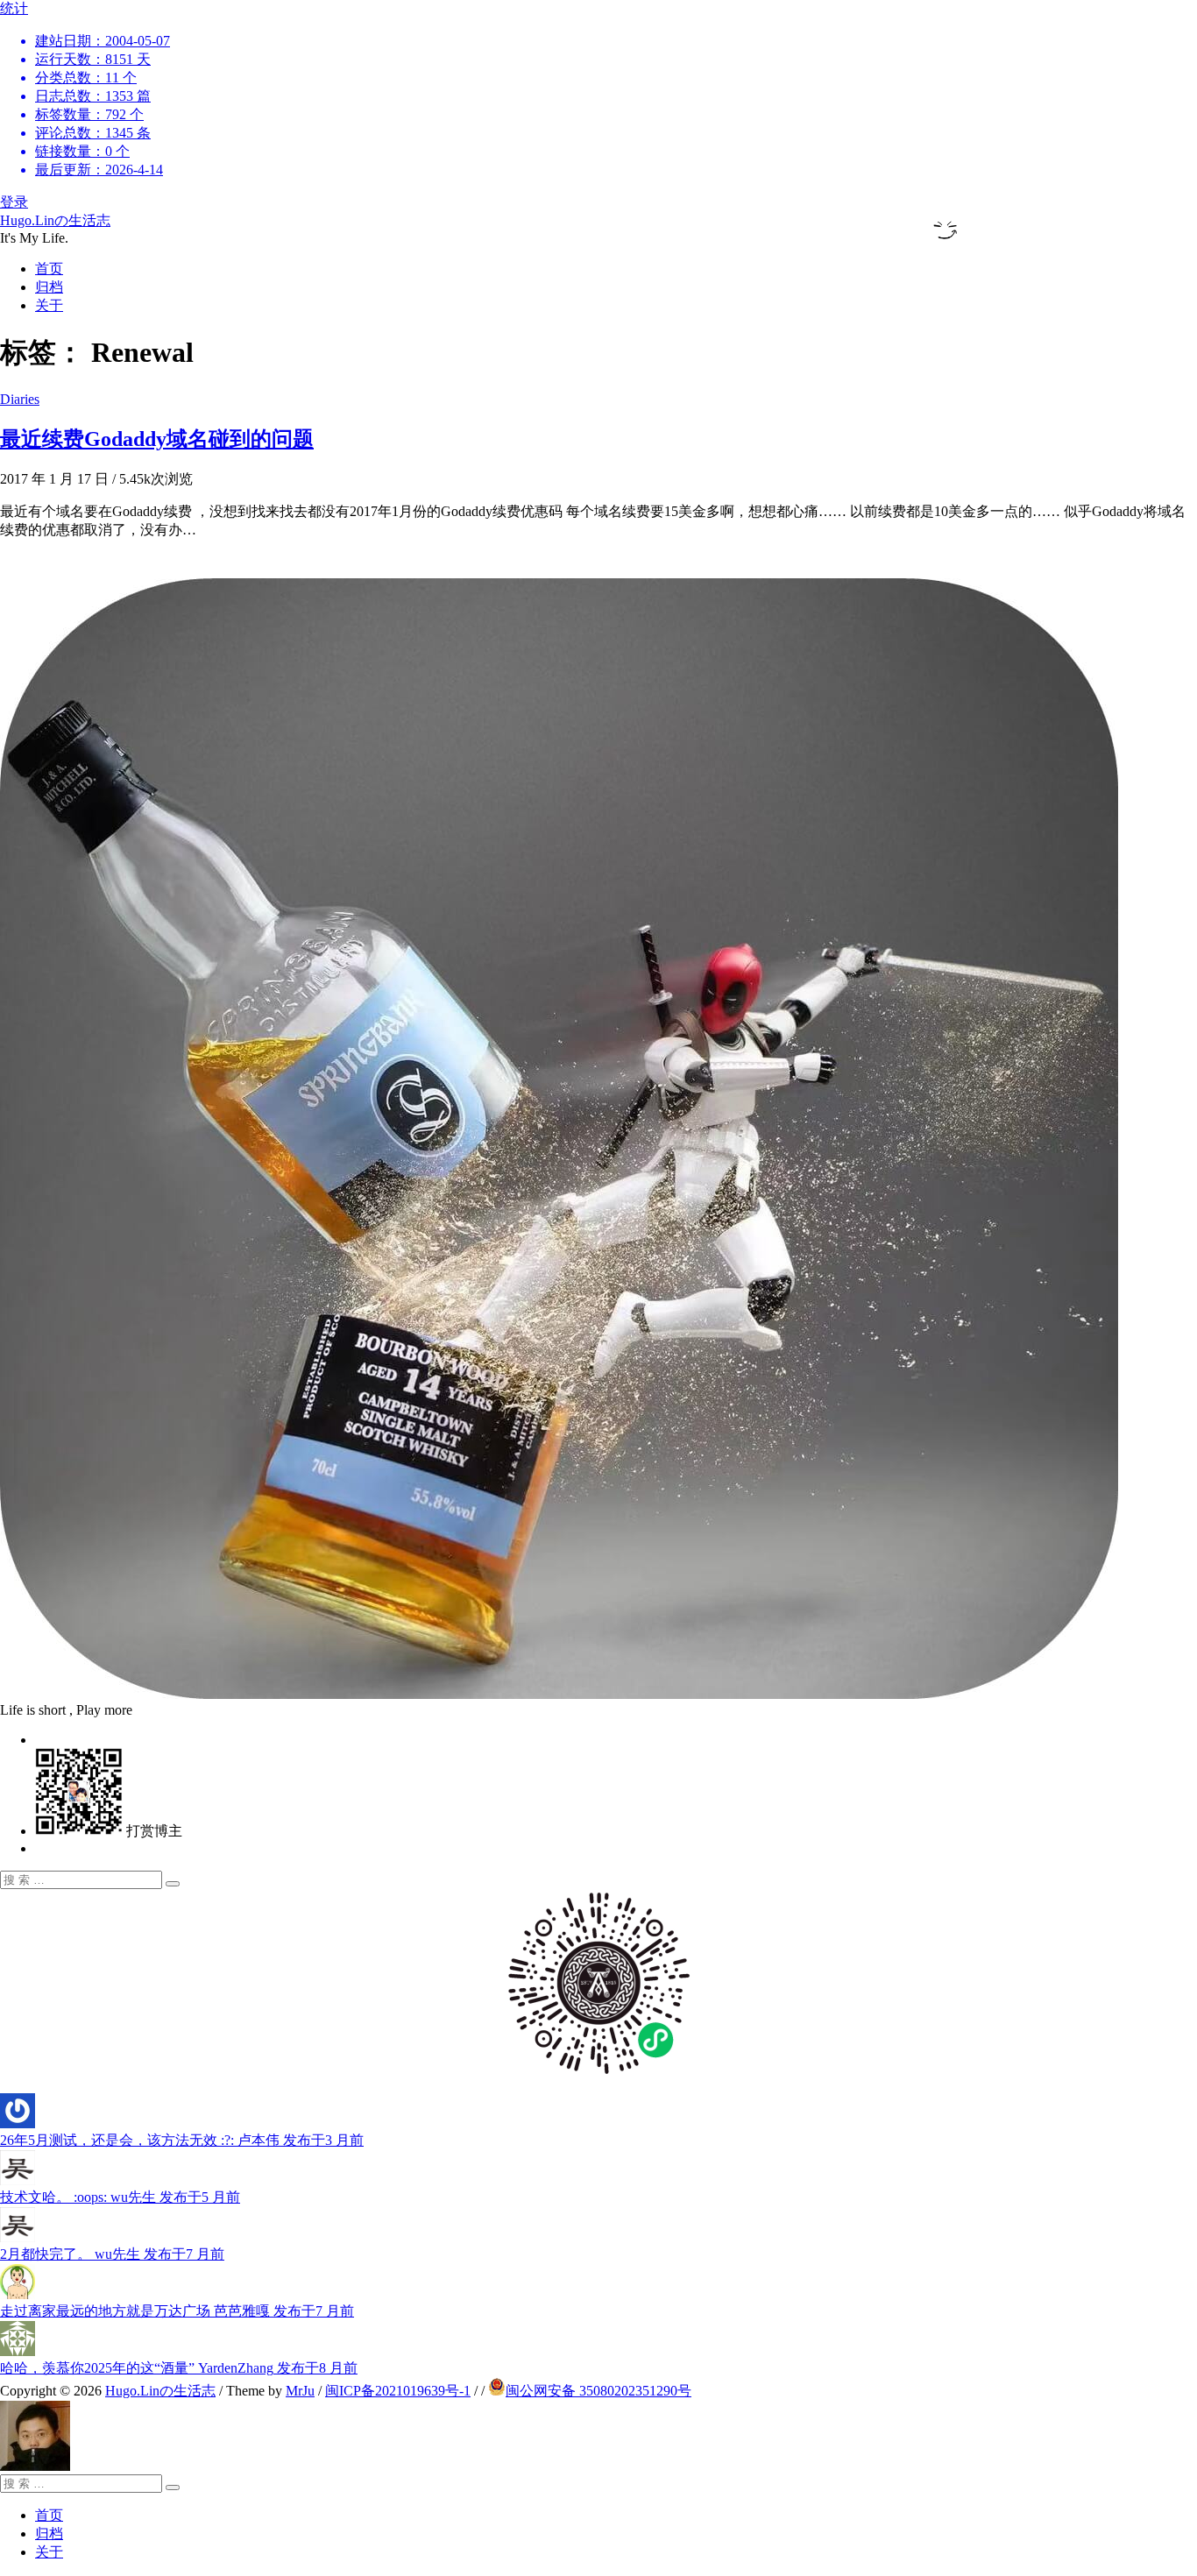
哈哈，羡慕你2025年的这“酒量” (179, 2368)
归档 (49, 287)
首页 (49, 269)
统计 (85, 89)
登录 (14, 202)
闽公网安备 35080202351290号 (598, 2391)
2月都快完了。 (112, 2254)
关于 (49, 305)
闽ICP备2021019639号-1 (398, 2391)
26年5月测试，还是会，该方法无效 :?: (182, 2140)
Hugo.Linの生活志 (55, 220)
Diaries (20, 399)
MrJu (300, 2391)
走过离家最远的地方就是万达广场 (177, 2311)
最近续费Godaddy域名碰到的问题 (157, 439)
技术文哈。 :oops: (120, 2197)
